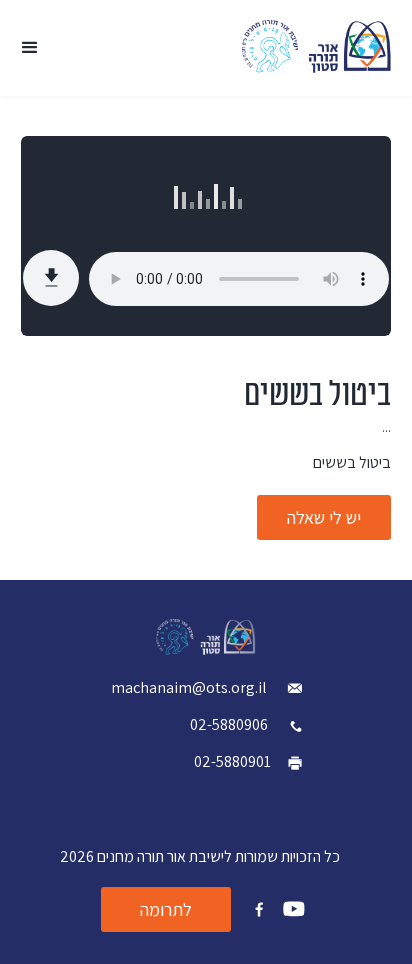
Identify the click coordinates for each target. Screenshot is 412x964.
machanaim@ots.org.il (190, 687)
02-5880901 (232, 761)
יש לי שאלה (324, 517)
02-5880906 (229, 724)
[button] (30, 48)
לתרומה (166, 909)
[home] (317, 46)
